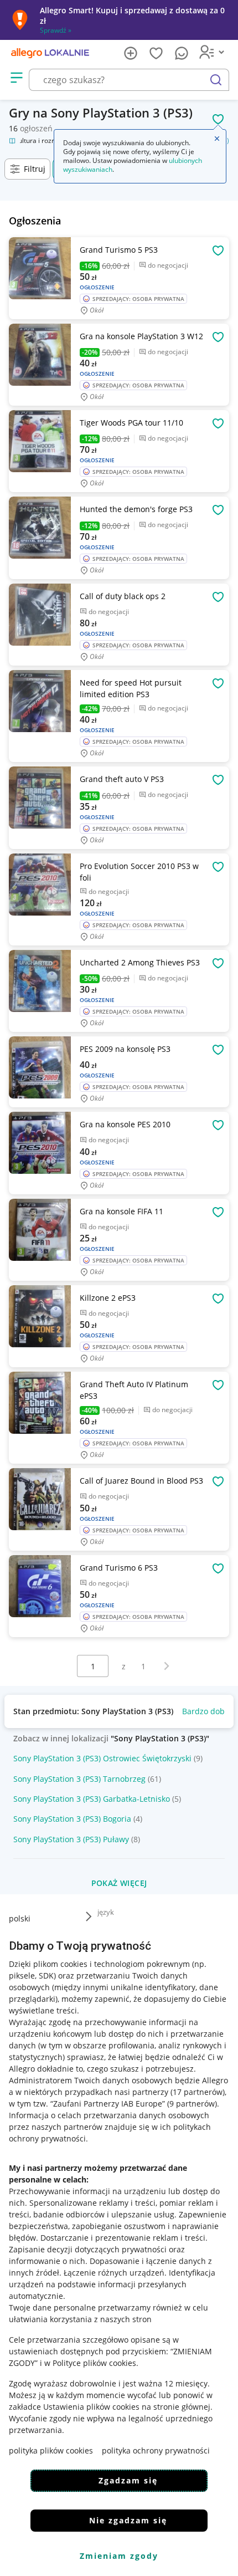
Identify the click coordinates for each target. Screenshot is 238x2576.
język (106, 1912)
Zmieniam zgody (119, 2556)
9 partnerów (192, 2104)
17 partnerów (198, 2092)
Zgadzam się (128, 2480)
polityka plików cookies (51, 2450)
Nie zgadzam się (128, 2520)
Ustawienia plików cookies (91, 2407)
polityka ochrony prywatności (156, 2450)
